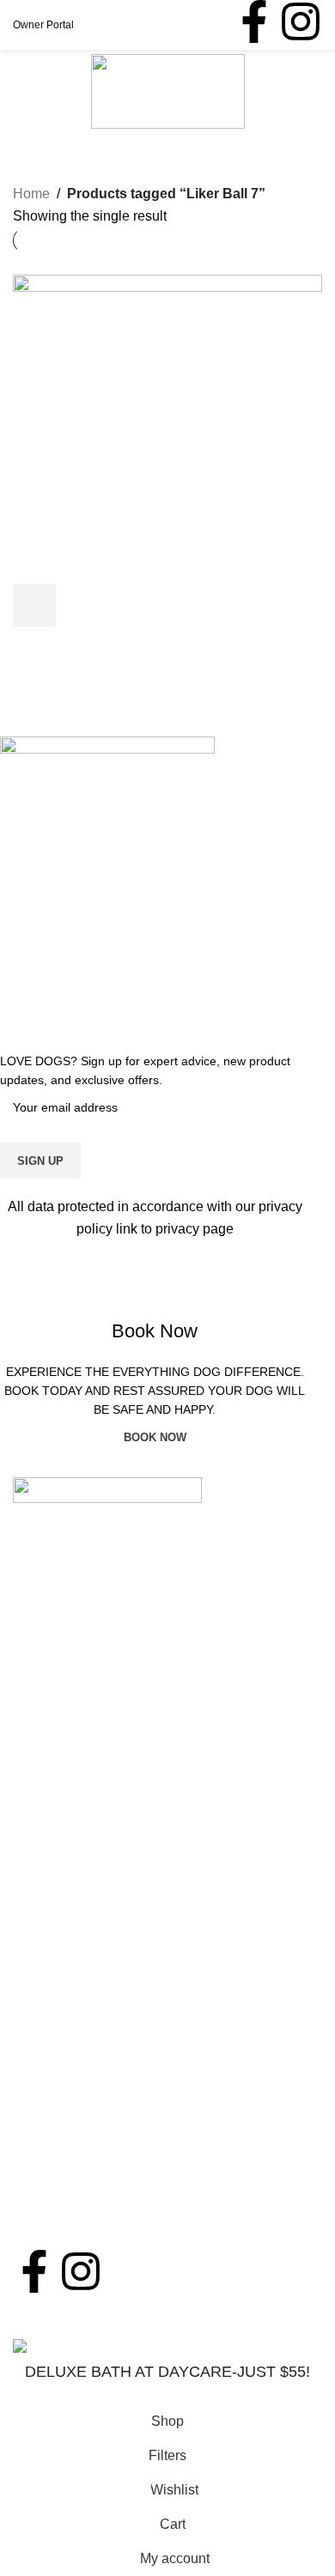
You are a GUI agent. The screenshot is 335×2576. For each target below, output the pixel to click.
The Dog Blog (55, 2111)
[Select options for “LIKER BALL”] (34, 605)
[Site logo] (168, 91)
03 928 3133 (83, 1668)
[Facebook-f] (254, 21)
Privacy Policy (56, 2239)
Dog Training (52, 1871)
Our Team (43, 1975)
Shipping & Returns (73, 2176)
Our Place (43, 1943)
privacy (179, 1229)
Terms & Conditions (73, 2207)
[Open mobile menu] (20, 91)
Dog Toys (42, 681)
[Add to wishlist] (174, 605)
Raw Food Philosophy (81, 2007)
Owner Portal (43, 25)
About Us (55, 1891)
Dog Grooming (58, 1806)
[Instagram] (301, 21)
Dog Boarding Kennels (82, 1839)
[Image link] (107, 1490)
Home (31, 194)
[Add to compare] (127, 605)
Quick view (81, 605)
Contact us (46, 2079)
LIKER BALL (66, 639)
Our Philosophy (60, 1911)
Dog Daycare (53, 1775)
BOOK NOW (168, 2393)
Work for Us (49, 2143)
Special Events (59, 2039)
